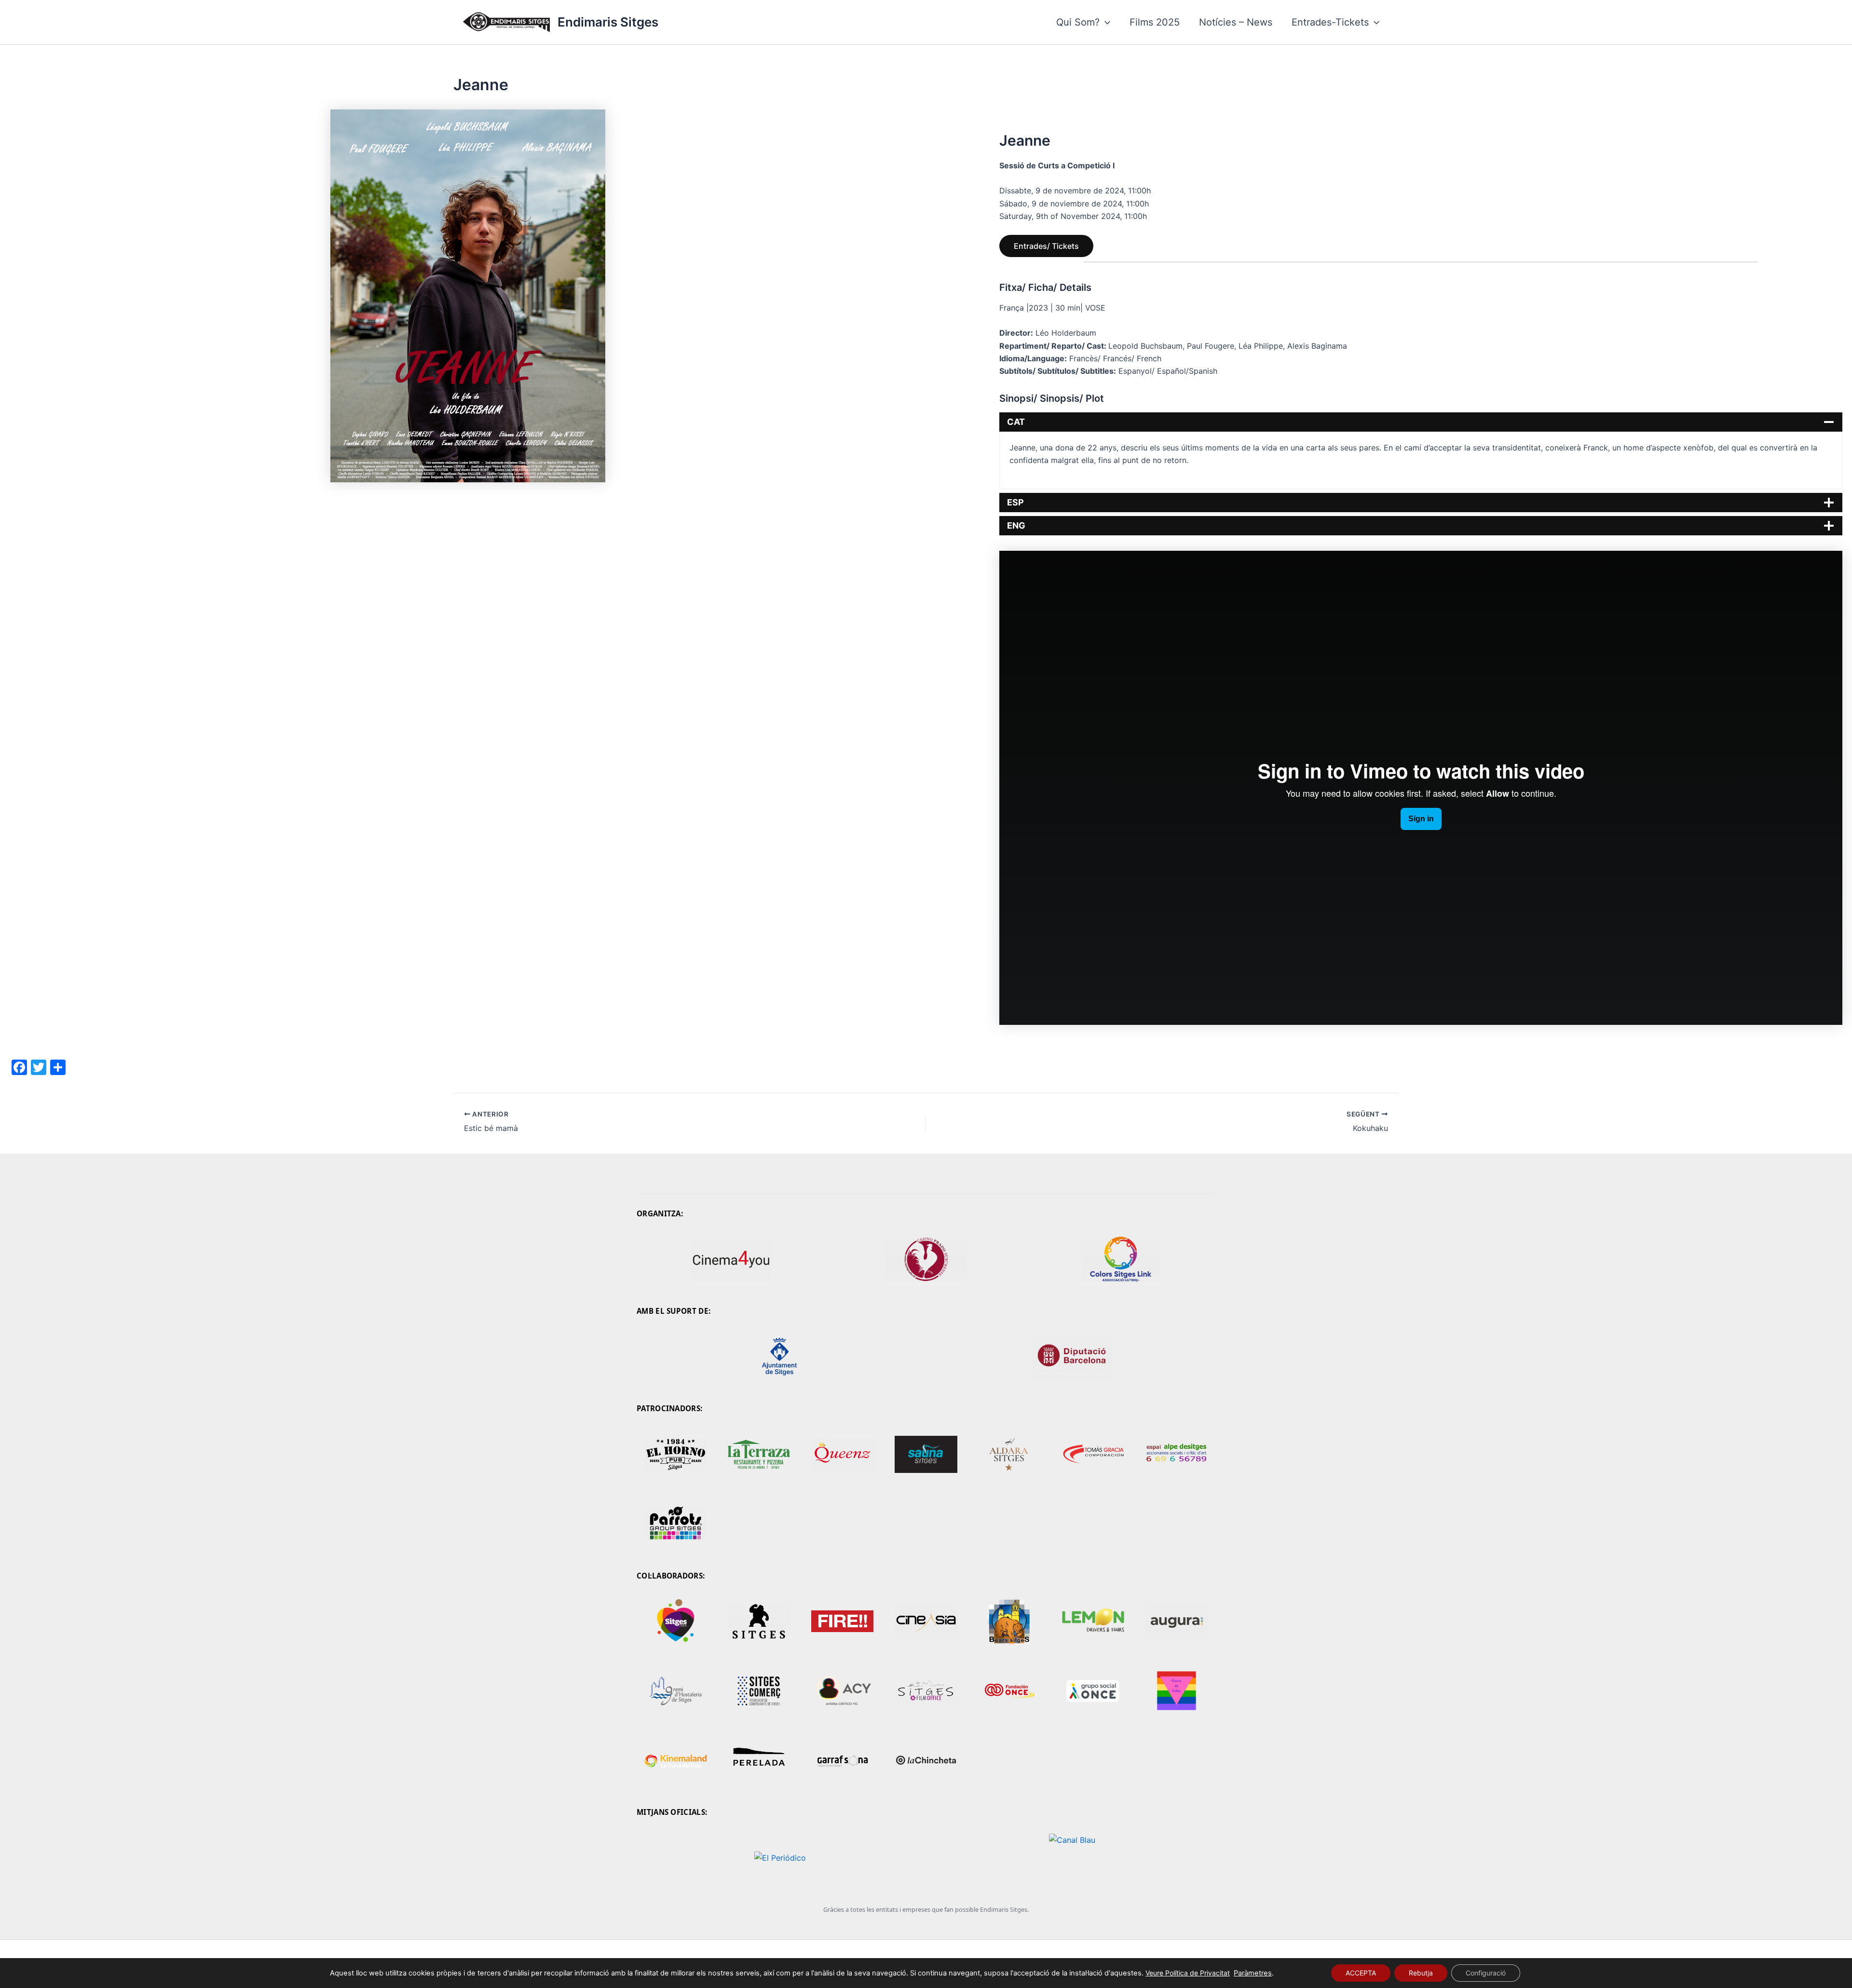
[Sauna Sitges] (926, 1455)
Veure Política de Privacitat (1188, 1973)
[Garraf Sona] (842, 1760)
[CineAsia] (926, 1621)
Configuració (1486, 1973)
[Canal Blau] (1072, 1858)
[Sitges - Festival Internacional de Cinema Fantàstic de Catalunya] (759, 1621)
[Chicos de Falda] (1177, 1691)
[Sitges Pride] (675, 1621)
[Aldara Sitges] (1010, 1455)
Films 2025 (1155, 22)
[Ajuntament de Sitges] (780, 1357)
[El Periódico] (780, 1858)
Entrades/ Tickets (1046, 246)
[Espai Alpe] (1177, 1455)
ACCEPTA (1361, 1973)
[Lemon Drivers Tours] (1093, 1621)
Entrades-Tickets (1330, 22)
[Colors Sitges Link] (1121, 1259)
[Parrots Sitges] (675, 1524)
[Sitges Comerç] (759, 1691)
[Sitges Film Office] (926, 1691)
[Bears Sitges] (1010, 1621)
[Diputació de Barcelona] (1072, 1357)
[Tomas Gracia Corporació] (1093, 1455)
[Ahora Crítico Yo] (842, 1691)
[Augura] (1177, 1621)
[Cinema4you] (731, 1259)
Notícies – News (1236, 22)
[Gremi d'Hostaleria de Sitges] (675, 1691)
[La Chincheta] (926, 1760)
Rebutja (1421, 1973)
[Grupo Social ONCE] (1093, 1691)
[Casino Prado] (926, 1259)
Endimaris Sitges (608, 22)
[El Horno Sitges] (675, 1455)
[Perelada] (759, 1760)
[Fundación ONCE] (1010, 1691)
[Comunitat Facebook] (759, 1455)
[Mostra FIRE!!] (842, 1621)
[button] (1105, 22)
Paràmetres (1253, 1973)
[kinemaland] (675, 1760)
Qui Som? (1078, 22)
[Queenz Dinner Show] (842, 1455)
